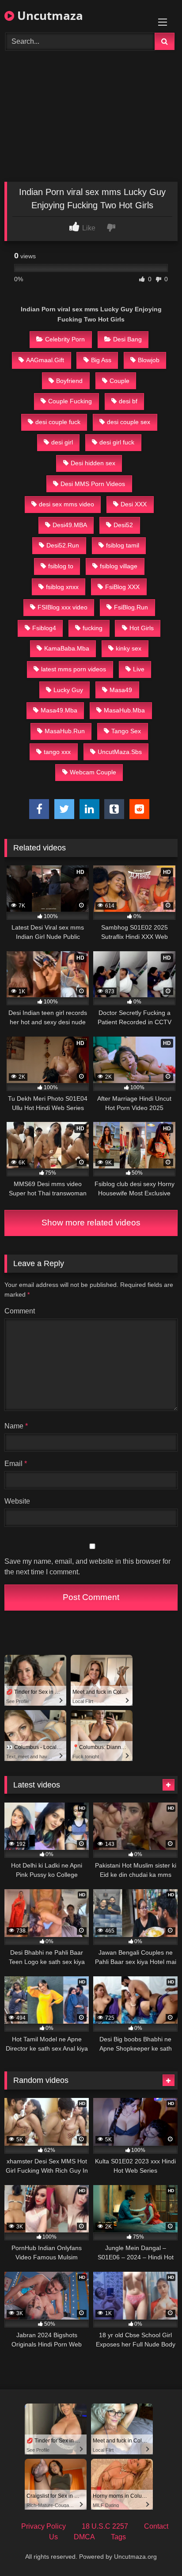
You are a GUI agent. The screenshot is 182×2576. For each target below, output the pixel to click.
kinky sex (129, 648)
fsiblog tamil (123, 545)
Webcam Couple (93, 772)
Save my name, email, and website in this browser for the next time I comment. (87, 1567)
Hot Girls (142, 628)
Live (139, 669)
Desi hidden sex (93, 463)
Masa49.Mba (59, 710)
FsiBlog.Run (131, 607)
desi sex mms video (66, 504)
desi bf (128, 401)
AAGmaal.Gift (45, 360)
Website (17, 1501)
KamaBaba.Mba (67, 648)
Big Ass (101, 360)
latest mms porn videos (74, 669)
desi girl (62, 442)
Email (16, 1464)
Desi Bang (127, 339)
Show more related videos (91, 1223)
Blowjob (149, 360)
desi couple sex (129, 422)
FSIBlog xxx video (63, 607)
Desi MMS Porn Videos (93, 484)
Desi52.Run (63, 545)
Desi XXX (134, 504)
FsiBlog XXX (122, 587)
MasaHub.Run (65, 731)
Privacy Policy (44, 2526)
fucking (93, 628)
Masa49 (121, 690)
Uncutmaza (49, 15)
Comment (20, 1311)
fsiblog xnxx (62, 587)
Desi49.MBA (70, 525)
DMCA (84, 2537)
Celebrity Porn (65, 339)
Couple (119, 381)
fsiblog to (61, 566)
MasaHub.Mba (124, 710)
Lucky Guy (68, 690)
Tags (118, 2537)
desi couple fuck (58, 422)
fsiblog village (119, 566)
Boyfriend (69, 381)
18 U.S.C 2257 (105, 2526)
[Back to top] (155, 2550)
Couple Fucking (70, 401)
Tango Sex (126, 731)
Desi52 (123, 525)
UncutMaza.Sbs (120, 752)
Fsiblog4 (44, 628)
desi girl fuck (117, 442)
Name (16, 1426)
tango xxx (57, 752)
